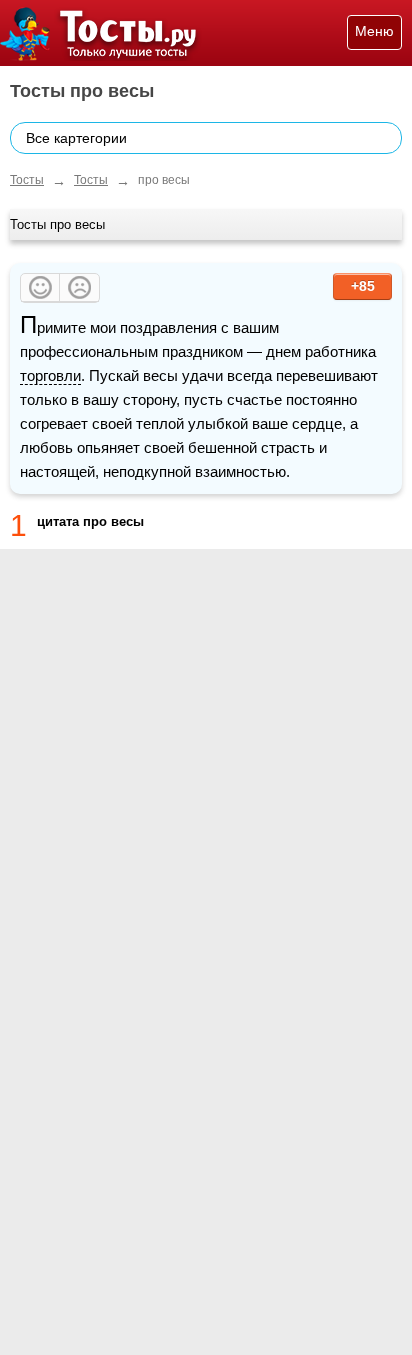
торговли (50, 375)
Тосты (27, 180)
